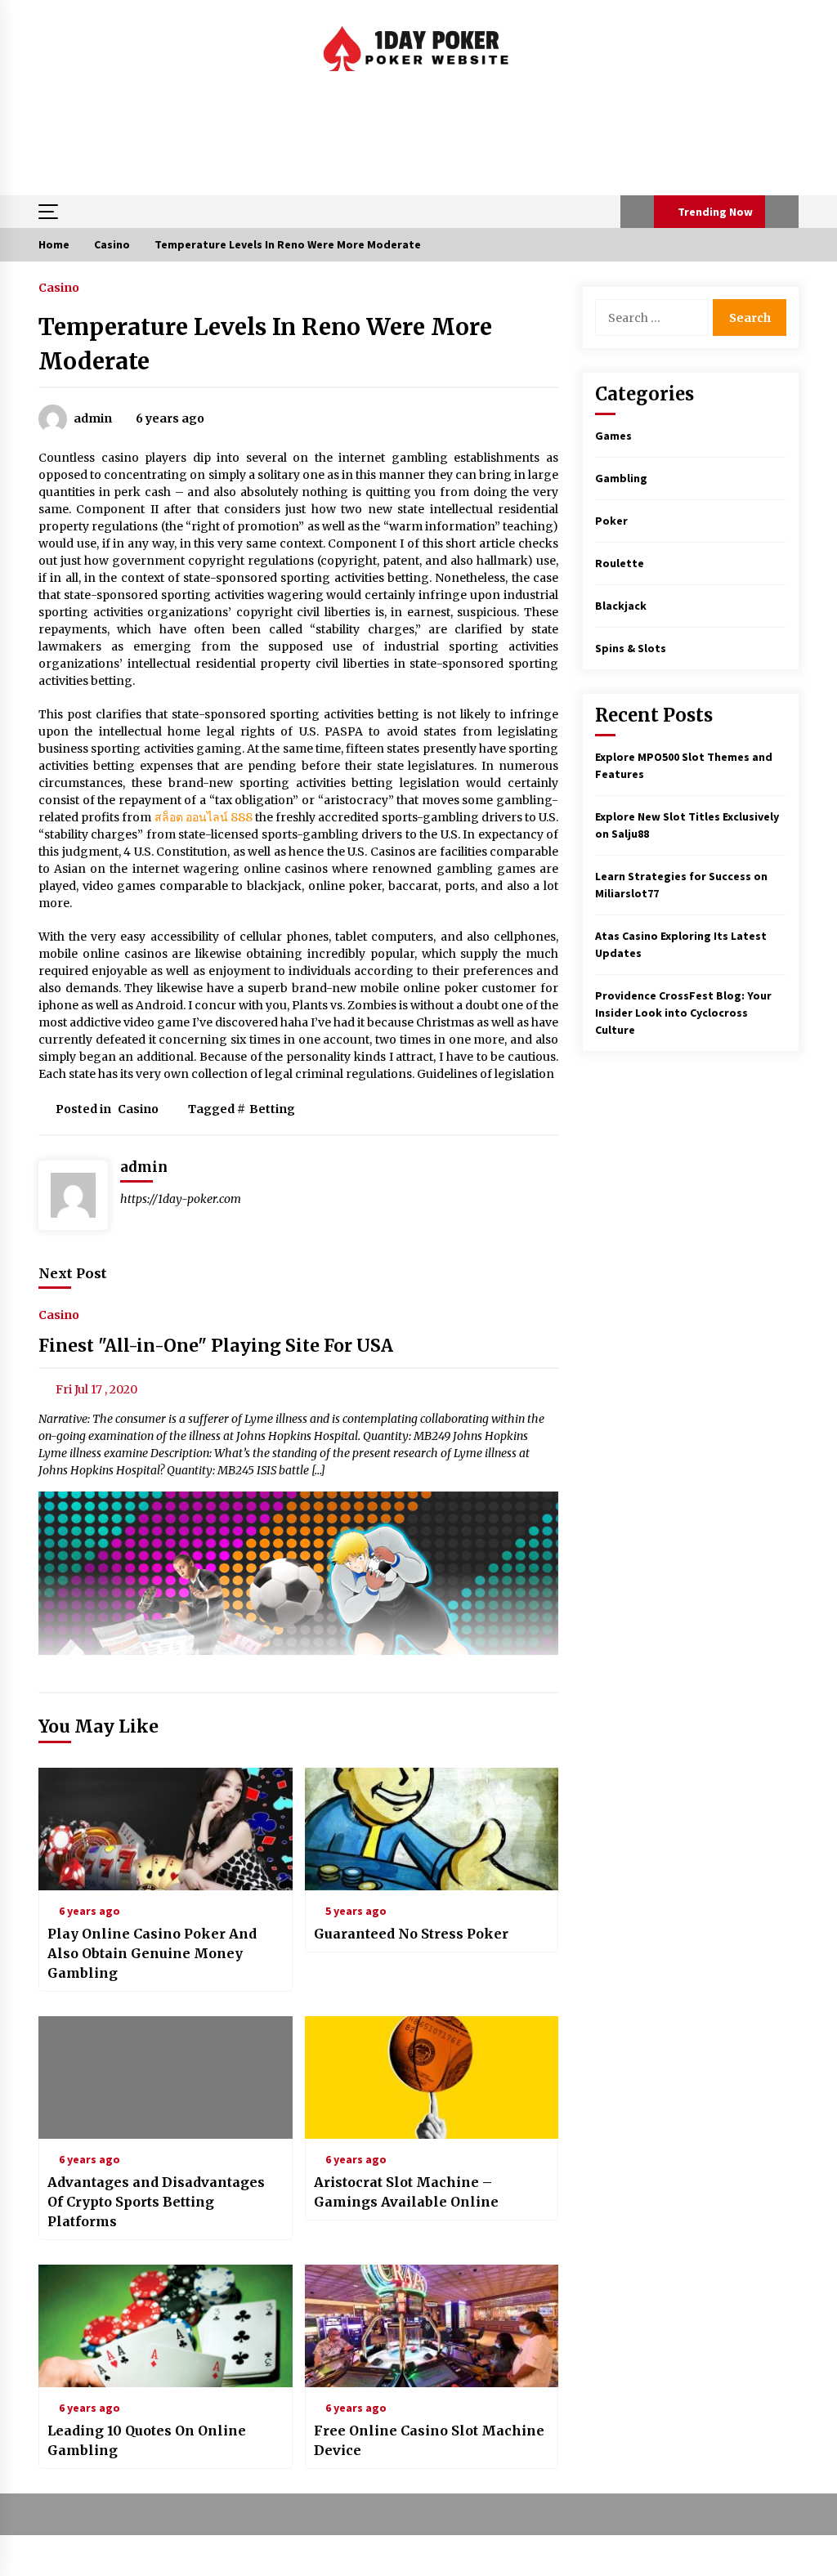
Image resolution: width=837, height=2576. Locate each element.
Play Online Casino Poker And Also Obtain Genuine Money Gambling (152, 1953)
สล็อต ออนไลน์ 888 (204, 817)
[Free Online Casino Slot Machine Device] (432, 2326)
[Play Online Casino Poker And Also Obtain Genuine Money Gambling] (166, 1829)
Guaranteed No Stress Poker (411, 1934)
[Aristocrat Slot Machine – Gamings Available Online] (432, 2077)
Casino (59, 287)
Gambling (621, 478)
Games (613, 436)
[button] (637, 212)
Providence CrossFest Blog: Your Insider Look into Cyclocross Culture (683, 1013)
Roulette (620, 563)
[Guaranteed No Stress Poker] (432, 1829)
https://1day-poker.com (181, 1199)
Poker (611, 521)
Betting (272, 1109)
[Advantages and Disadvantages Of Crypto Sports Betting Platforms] (166, 2077)
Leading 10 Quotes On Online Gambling (147, 2440)
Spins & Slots (631, 648)
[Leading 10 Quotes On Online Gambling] (166, 2326)
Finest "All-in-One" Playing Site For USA (216, 1346)
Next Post (73, 1273)
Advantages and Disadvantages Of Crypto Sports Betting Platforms (156, 2202)
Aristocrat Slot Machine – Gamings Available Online (406, 2192)
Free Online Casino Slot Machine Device (429, 2440)
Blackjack (621, 606)
